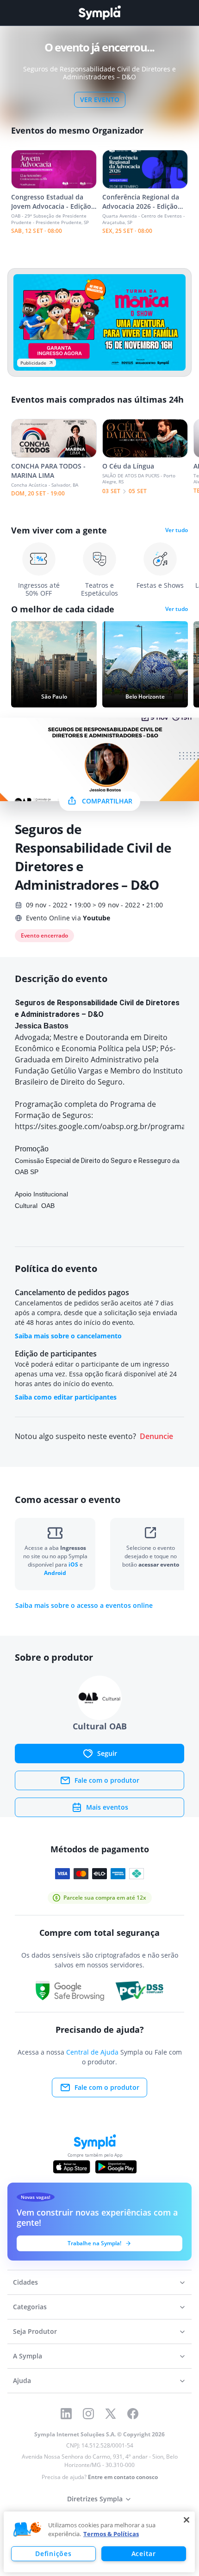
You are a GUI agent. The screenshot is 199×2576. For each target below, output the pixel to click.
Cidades (25, 2282)
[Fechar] (187, 2520)
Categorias (30, 2307)
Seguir (107, 1753)
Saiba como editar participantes (66, 1397)
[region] (99, 2542)
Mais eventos (107, 1807)
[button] (27, 2530)
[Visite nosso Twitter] (111, 2414)
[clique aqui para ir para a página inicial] (99, 13)
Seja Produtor (35, 2331)
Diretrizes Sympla (95, 2499)
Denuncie (156, 1436)
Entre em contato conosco (123, 2477)
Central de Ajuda (92, 2052)
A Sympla (28, 2356)
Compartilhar (107, 801)
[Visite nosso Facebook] (133, 2414)
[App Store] (72, 2167)
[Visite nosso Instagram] (88, 2414)
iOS (74, 1564)
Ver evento (100, 100)
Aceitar (144, 2554)
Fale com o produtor (107, 1780)
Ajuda (22, 2380)
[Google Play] (116, 2167)
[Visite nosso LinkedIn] (66, 2414)
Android (55, 1573)
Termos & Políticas (111, 2534)
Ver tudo (177, 530)
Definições (53, 2554)
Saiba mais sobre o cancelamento (68, 1336)
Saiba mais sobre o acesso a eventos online (84, 1606)
